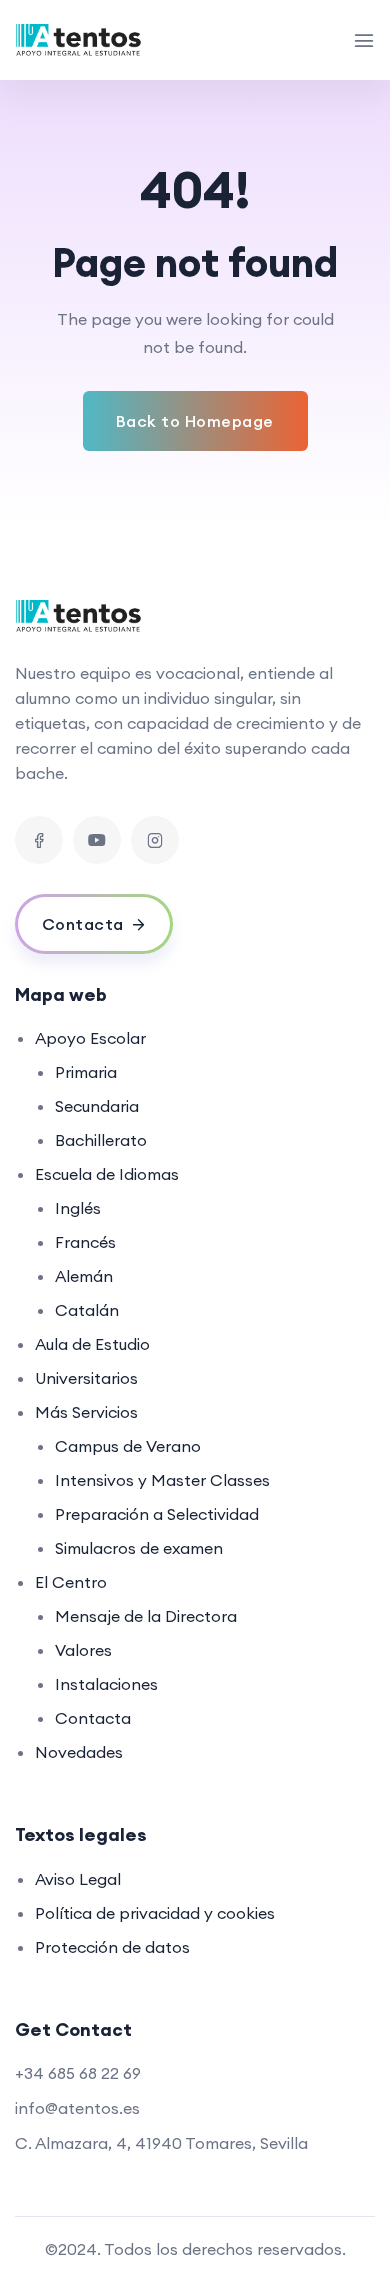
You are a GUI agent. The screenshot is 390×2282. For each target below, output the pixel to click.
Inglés (78, 1208)
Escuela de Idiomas (107, 1174)
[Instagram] (155, 840)
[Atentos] (87, 40)
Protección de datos (112, 1947)
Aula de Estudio (92, 1344)
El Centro (71, 1582)
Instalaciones (106, 1684)
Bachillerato (101, 1140)
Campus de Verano (128, 1446)
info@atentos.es (77, 2108)
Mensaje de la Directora (146, 1616)
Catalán (87, 1310)
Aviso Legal (78, 1879)
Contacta (93, 1718)
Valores (83, 1650)
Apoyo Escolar (90, 1038)
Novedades (79, 1752)
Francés (85, 1242)
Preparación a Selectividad (157, 1514)
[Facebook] (39, 840)
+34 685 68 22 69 (78, 2073)
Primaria (86, 1072)
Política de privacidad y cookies (155, 1913)
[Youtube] (97, 840)
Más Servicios (86, 1412)
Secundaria (97, 1106)
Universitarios (86, 1378)
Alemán (84, 1276)
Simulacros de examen (139, 1548)
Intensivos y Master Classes (162, 1480)
